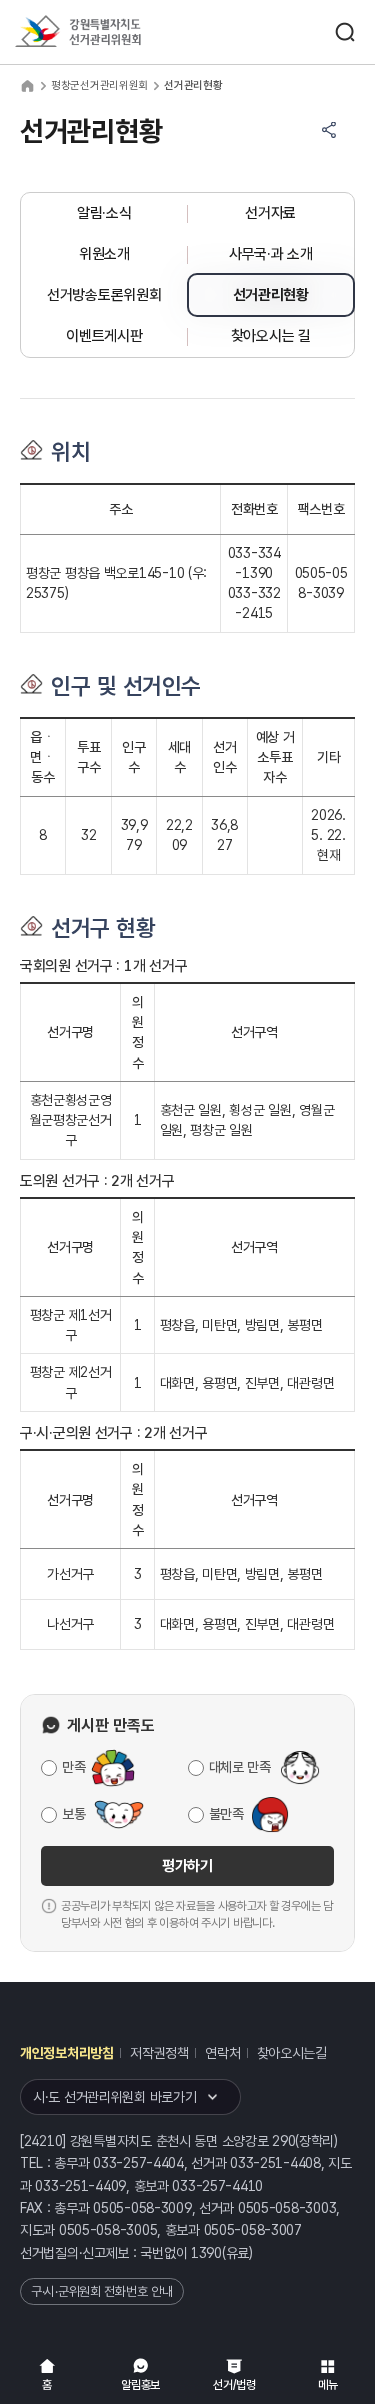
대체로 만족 (240, 1767)
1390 (206, 2253)
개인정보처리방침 (67, 2053)
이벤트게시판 (104, 336)
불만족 (226, 1814)
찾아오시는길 (292, 2053)
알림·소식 (104, 213)
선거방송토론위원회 (104, 295)
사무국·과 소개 (271, 254)
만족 (73, 1767)
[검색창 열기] (345, 32)
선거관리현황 (271, 295)
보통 (73, 1814)
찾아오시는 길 (271, 336)
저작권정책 (159, 2053)
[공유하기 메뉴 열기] (329, 130)
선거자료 (270, 213)
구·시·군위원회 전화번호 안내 (102, 2291)
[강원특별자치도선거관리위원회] (115, 32)
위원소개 (104, 254)
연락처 (222, 2053)
